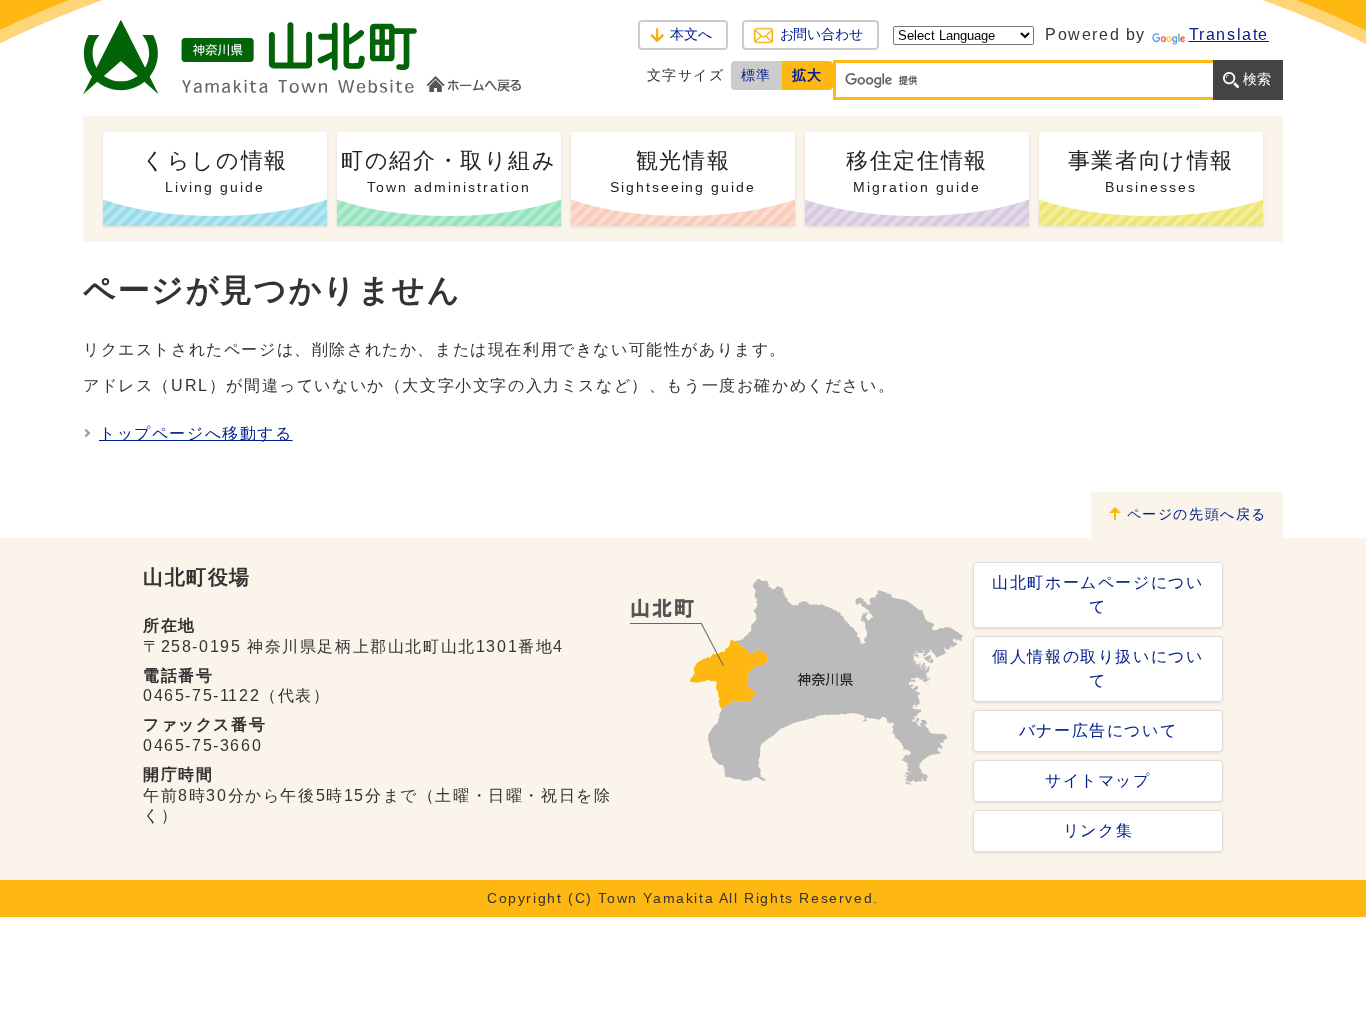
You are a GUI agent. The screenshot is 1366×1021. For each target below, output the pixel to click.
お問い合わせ (821, 34)
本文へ (691, 34)
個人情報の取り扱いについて (1097, 668)
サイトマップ (1098, 780)
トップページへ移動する (196, 433)
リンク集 (1098, 830)
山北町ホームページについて (1097, 594)
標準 (756, 75)
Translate (1229, 34)
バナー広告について (1098, 730)
